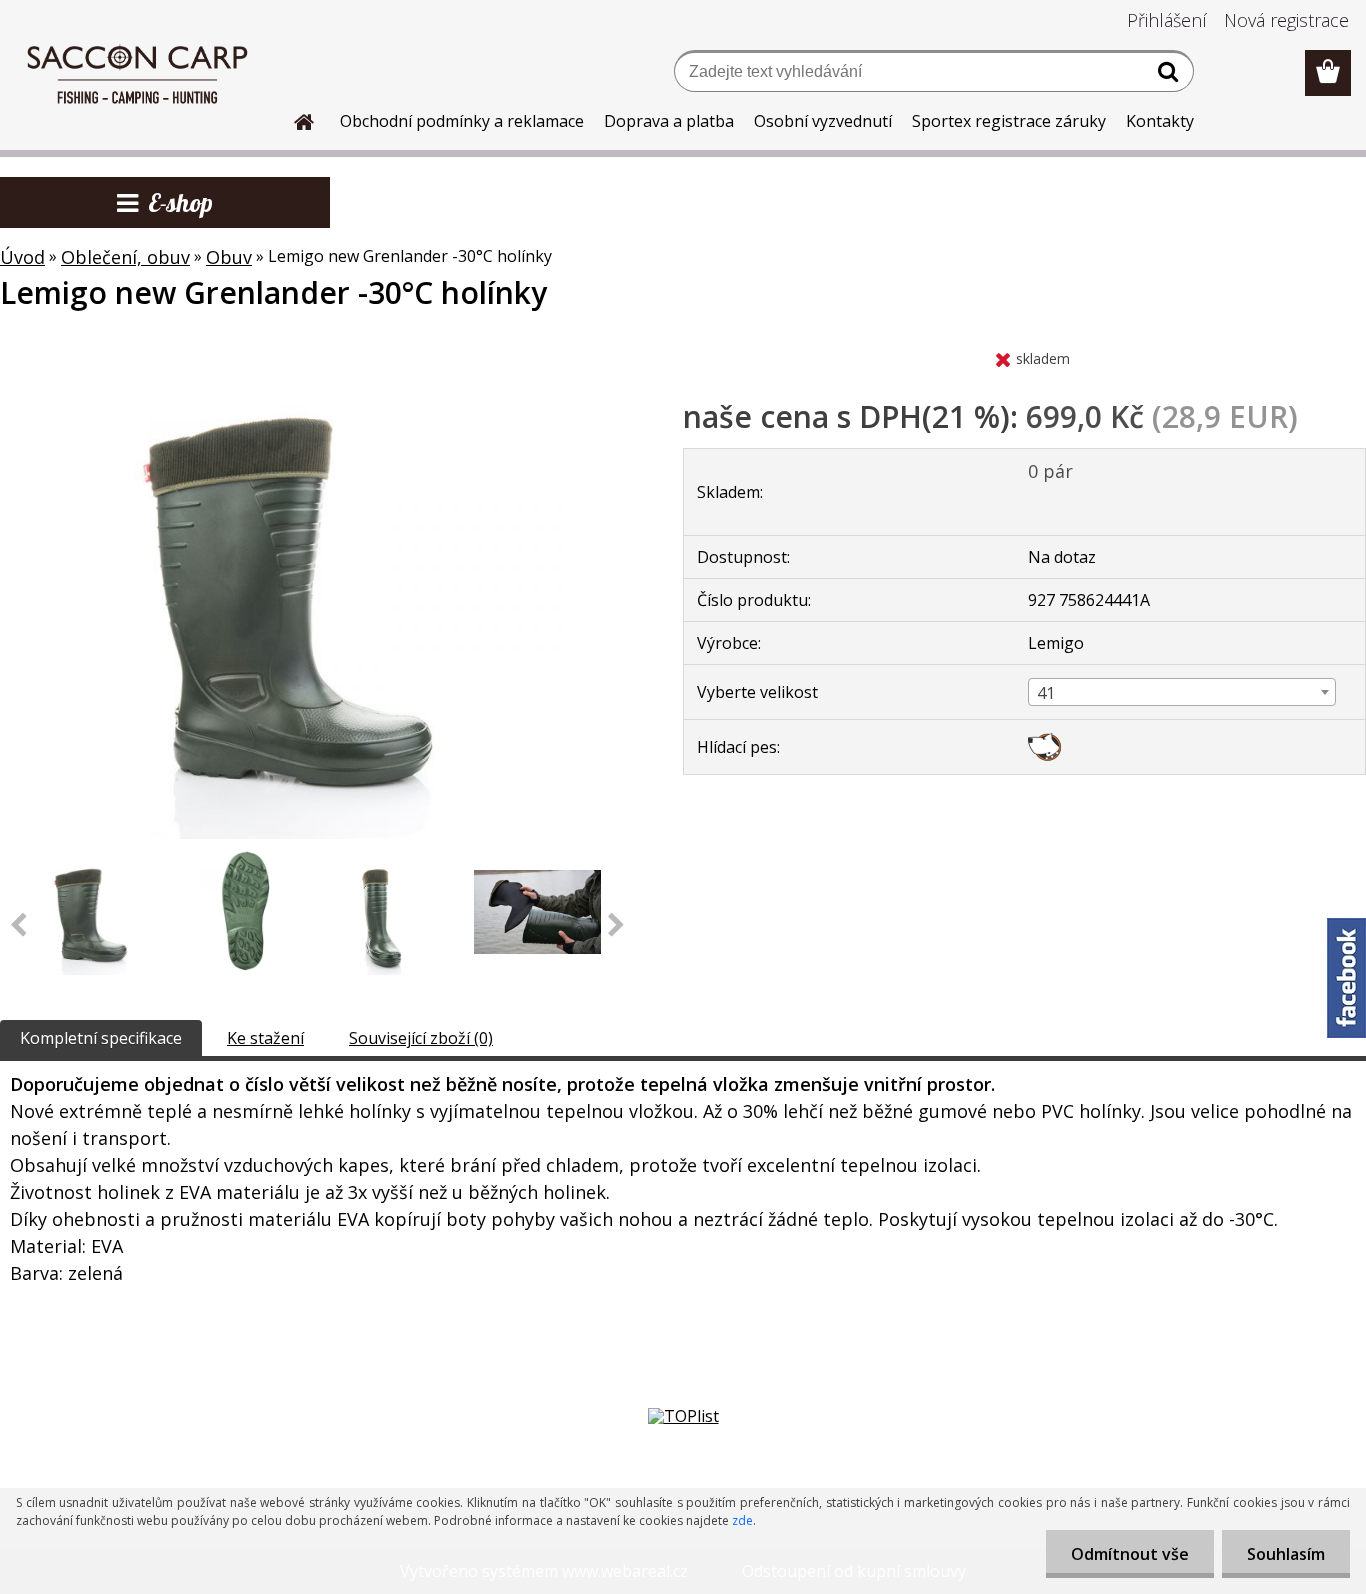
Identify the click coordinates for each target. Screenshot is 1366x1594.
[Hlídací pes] (1044, 741)
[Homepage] (292, 119)
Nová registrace (1286, 20)
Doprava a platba (669, 121)
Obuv (229, 257)
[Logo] (137, 74)
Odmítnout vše (1130, 1554)
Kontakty (1160, 121)
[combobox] (1182, 692)
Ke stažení (265, 1038)
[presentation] (616, 926)
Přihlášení (1167, 20)
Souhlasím (1286, 1554)
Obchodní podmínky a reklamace (462, 121)
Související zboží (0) (421, 1038)
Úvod (22, 257)
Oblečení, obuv (125, 257)
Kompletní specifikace (101, 1038)
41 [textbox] (1046, 693)
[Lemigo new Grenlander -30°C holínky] (318, 347)
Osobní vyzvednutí (823, 121)
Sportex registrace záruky (1009, 121)
